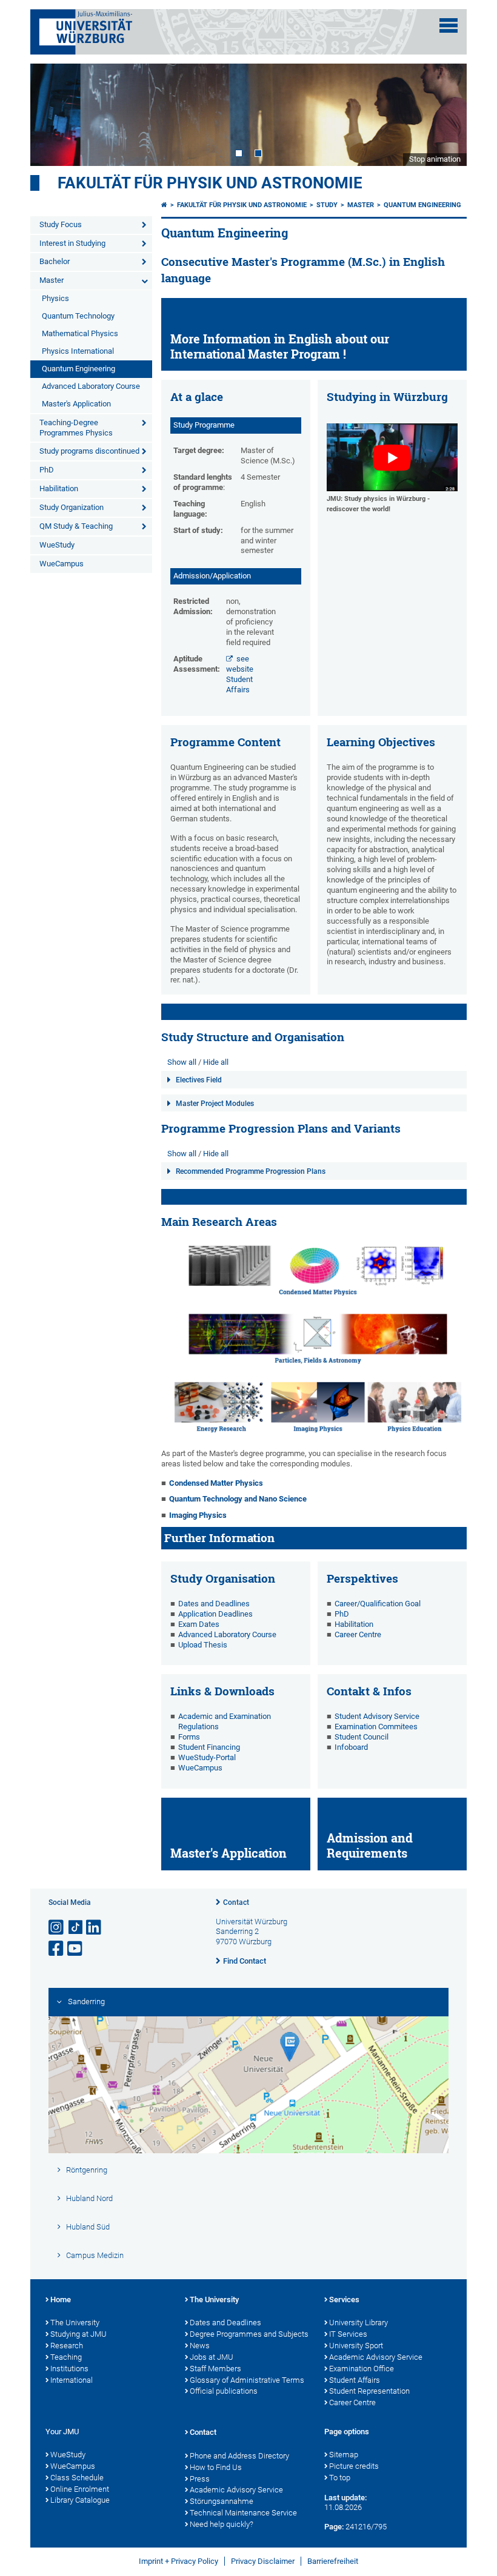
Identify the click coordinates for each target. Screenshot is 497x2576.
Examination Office (362, 2369)
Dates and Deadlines (214, 1604)
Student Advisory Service (377, 1716)
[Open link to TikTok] (76, 1928)
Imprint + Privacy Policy (178, 2561)
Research (67, 2346)
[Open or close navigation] (449, 25)
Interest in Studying (72, 243)
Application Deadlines (215, 1614)
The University (75, 2323)
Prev (52, 114)
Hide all (216, 1062)
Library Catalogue (80, 2500)
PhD (47, 470)
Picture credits (354, 2466)
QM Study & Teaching (76, 526)
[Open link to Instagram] (57, 1928)
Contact (236, 1902)
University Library (359, 2323)
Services (344, 2300)
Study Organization (72, 507)
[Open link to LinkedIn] (95, 1928)
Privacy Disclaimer (263, 2561)
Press (200, 2479)
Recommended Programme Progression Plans (251, 1171)
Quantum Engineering (78, 369)
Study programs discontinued (89, 451)
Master (52, 280)
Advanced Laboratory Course (91, 386)
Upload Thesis (203, 1645)
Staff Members (215, 2369)
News (200, 2346)
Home (61, 2300)
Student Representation (369, 2391)
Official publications (224, 2391)
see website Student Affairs (240, 674)
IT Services (348, 2334)
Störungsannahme (222, 2501)
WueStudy (57, 545)
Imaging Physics (198, 1515)
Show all (182, 1062)
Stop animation (435, 159)
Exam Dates (199, 1624)
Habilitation (59, 488)
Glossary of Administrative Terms (247, 2380)
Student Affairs (355, 2380)
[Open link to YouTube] (76, 1949)
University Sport (356, 2346)
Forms (189, 1737)
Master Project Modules (215, 1104)
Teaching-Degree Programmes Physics (76, 428)
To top (340, 2478)
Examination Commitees (376, 1727)
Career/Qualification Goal (378, 1604)
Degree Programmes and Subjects (249, 2334)
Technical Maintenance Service (243, 2513)
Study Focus (61, 224)
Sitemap (344, 2455)
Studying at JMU (78, 2334)
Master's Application (76, 404)
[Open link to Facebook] (57, 1949)
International (72, 2380)
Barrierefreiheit (333, 2561)
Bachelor (55, 261)
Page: (334, 2527)
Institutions (69, 2369)
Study (327, 205)
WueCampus (62, 564)
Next (445, 114)
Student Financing (209, 1747)
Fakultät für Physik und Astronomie (210, 183)
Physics (55, 298)
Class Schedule (77, 2478)
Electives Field (199, 1080)
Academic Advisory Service (376, 2357)
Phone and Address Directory (239, 2456)
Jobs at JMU (212, 2357)
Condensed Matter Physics (216, 1483)
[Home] (164, 205)
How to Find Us (216, 2467)
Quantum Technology (78, 316)
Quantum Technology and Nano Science (238, 1499)
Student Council (362, 1737)
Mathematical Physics (80, 333)
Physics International (78, 351)
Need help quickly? (222, 2524)
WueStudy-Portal (207, 1757)
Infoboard (351, 1747)
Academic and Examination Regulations (225, 1721)
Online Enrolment (80, 2489)
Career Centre (358, 1634)
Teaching (66, 2357)
